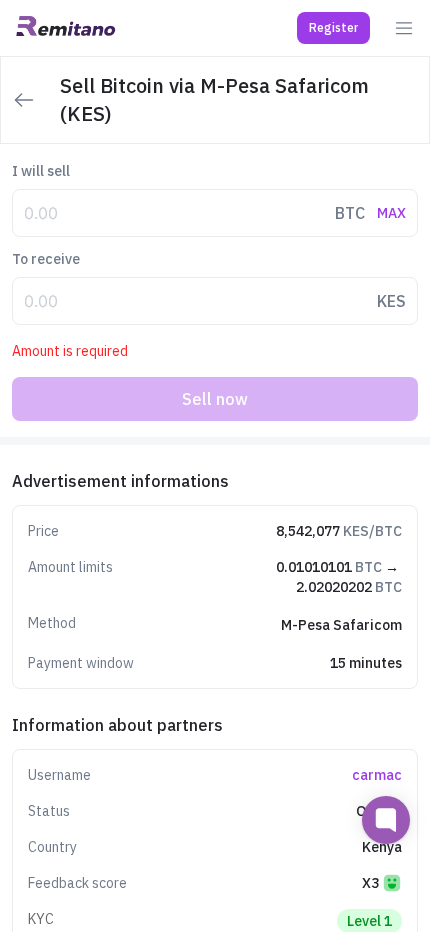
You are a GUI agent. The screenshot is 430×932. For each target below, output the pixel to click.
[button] (333, 28)
